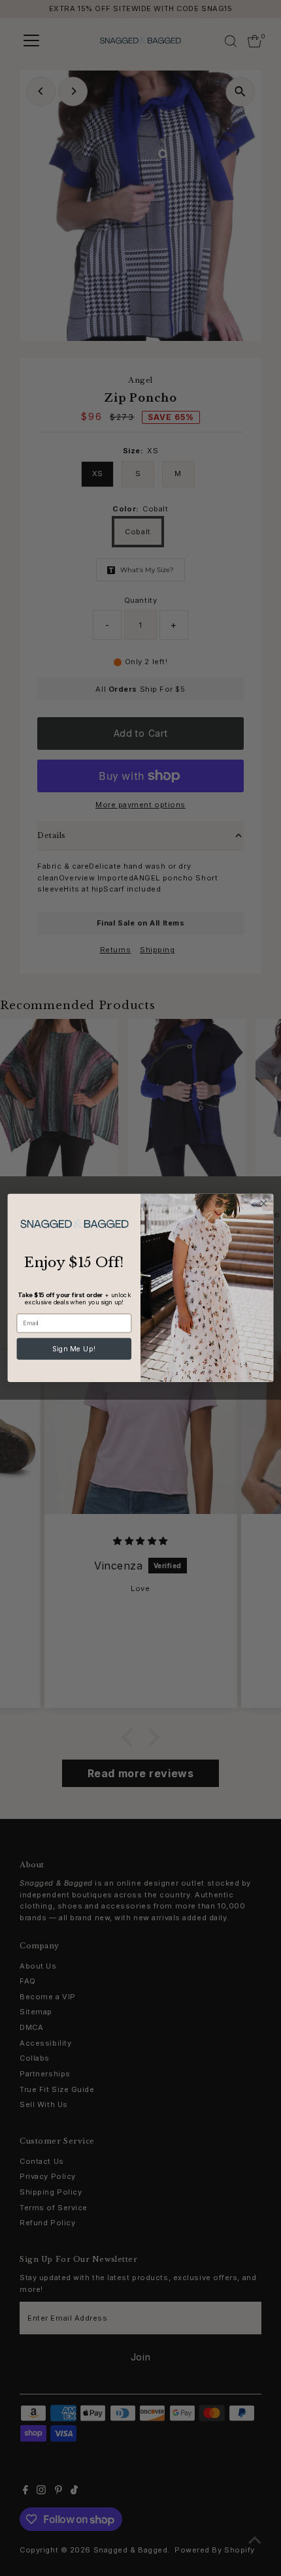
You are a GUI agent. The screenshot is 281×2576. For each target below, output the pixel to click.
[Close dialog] (263, 1204)
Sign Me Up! (74, 1349)
